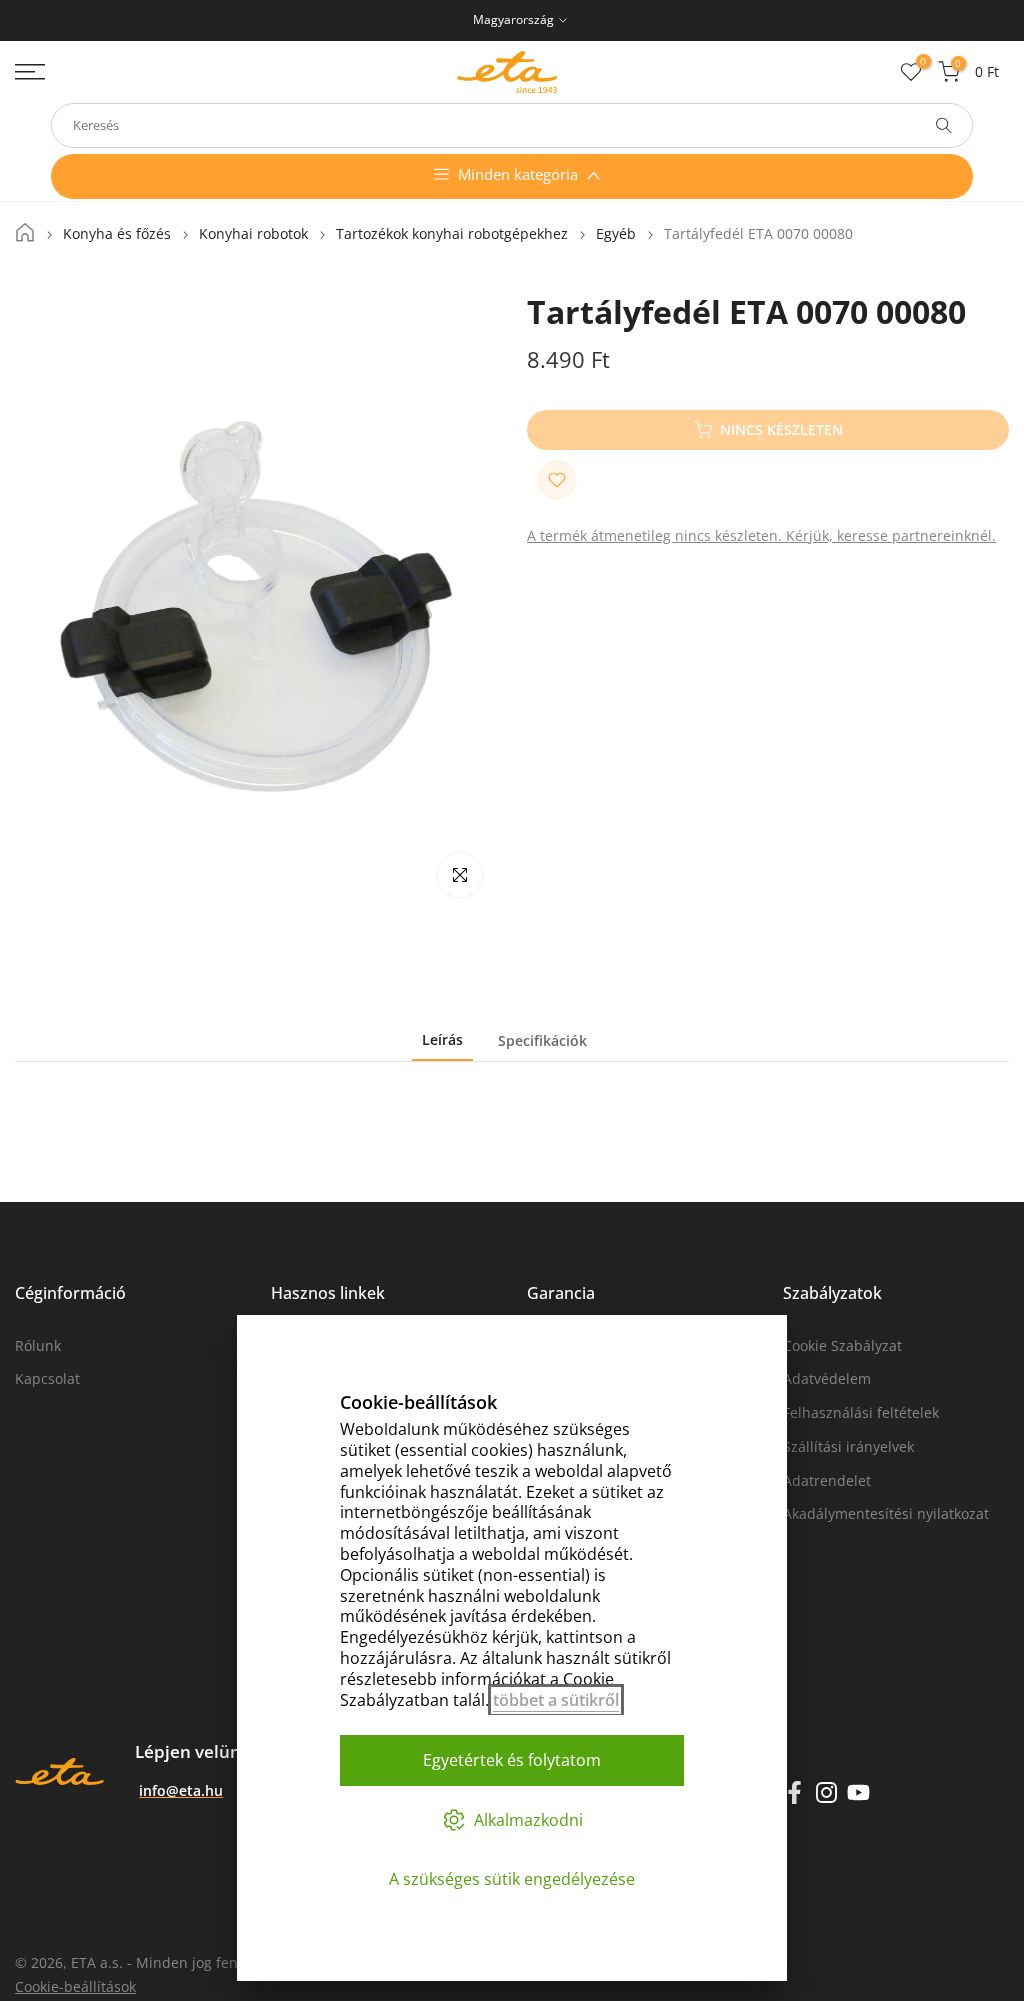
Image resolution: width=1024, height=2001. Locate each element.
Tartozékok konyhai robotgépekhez (452, 234)
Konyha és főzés (117, 234)
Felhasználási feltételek (861, 1412)
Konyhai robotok (253, 234)
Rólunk (38, 1345)
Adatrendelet (827, 1480)
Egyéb (616, 234)
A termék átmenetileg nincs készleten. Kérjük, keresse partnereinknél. (761, 535)
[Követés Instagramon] (826, 1792)
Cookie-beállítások (75, 1986)
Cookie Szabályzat (842, 1345)
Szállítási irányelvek (848, 1446)
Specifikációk (542, 1039)
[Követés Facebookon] (794, 1792)
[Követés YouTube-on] (858, 1792)
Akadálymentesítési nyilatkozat (886, 1513)
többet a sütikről (556, 1700)
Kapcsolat (47, 1378)
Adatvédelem (827, 1378)
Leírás (442, 1039)
